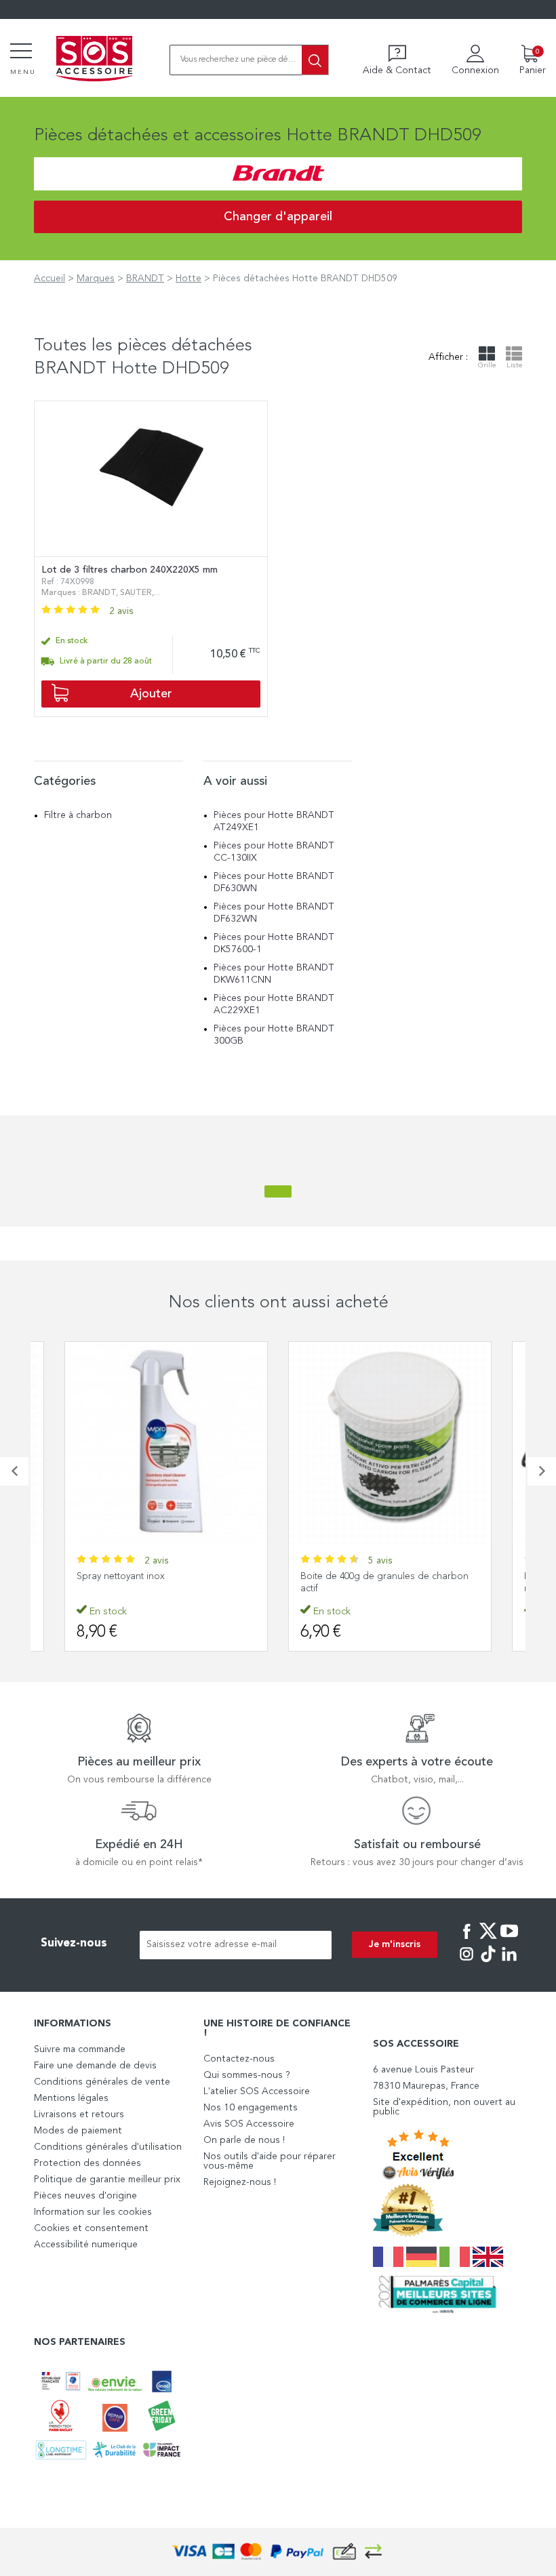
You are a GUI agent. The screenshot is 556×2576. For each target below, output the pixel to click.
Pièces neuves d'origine (85, 2196)
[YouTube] (509, 1940)
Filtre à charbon (78, 815)
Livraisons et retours (79, 2114)
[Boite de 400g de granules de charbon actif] (390, 1443)
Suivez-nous (74, 1943)
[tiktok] (488, 1963)
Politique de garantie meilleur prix (107, 2180)
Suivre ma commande (80, 2049)
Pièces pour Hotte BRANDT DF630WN (274, 882)
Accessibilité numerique (86, 2245)
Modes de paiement (78, 2131)
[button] (14, 1471)
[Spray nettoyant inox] (166, 1443)
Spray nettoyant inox (121, 1576)
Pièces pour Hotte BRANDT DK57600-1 (274, 943)
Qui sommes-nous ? (247, 2075)
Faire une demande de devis (95, 2066)
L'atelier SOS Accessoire (257, 2091)
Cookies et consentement (91, 2228)
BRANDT (145, 279)
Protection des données (87, 2163)
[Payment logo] (278, 2552)
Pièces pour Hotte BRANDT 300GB (274, 1035)
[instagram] (466, 1963)
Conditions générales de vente (102, 2082)
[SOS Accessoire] (94, 60)
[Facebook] (466, 1940)
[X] (488, 1940)
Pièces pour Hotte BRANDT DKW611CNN (274, 974)
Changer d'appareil (278, 217)
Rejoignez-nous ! (240, 2182)
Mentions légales (71, 2098)
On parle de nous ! (244, 2140)
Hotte (188, 279)
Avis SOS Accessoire (249, 2124)
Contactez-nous (239, 2059)
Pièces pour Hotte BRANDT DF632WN (274, 913)
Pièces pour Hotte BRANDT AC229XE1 (274, 1004)
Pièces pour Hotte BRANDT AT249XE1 (274, 821)
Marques (96, 279)
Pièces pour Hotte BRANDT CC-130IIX (274, 852)
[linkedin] (509, 1963)
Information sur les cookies (93, 2212)
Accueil (49, 279)
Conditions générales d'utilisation (108, 2147)
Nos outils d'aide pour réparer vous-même (270, 2161)
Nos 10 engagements (251, 2108)
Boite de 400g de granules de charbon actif (384, 1582)
